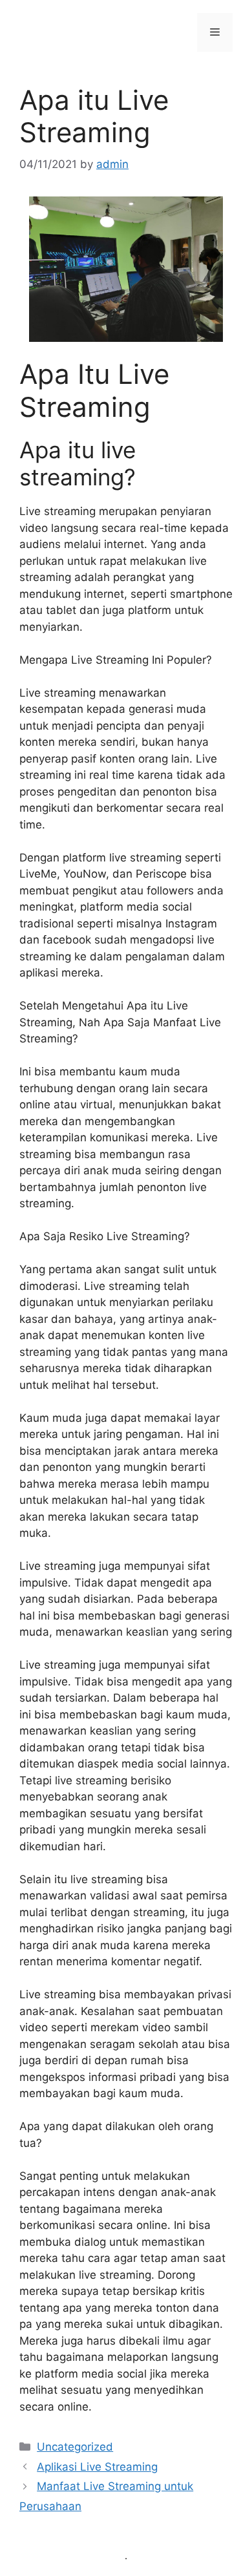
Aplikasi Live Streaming (97, 2467)
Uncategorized (75, 2447)
